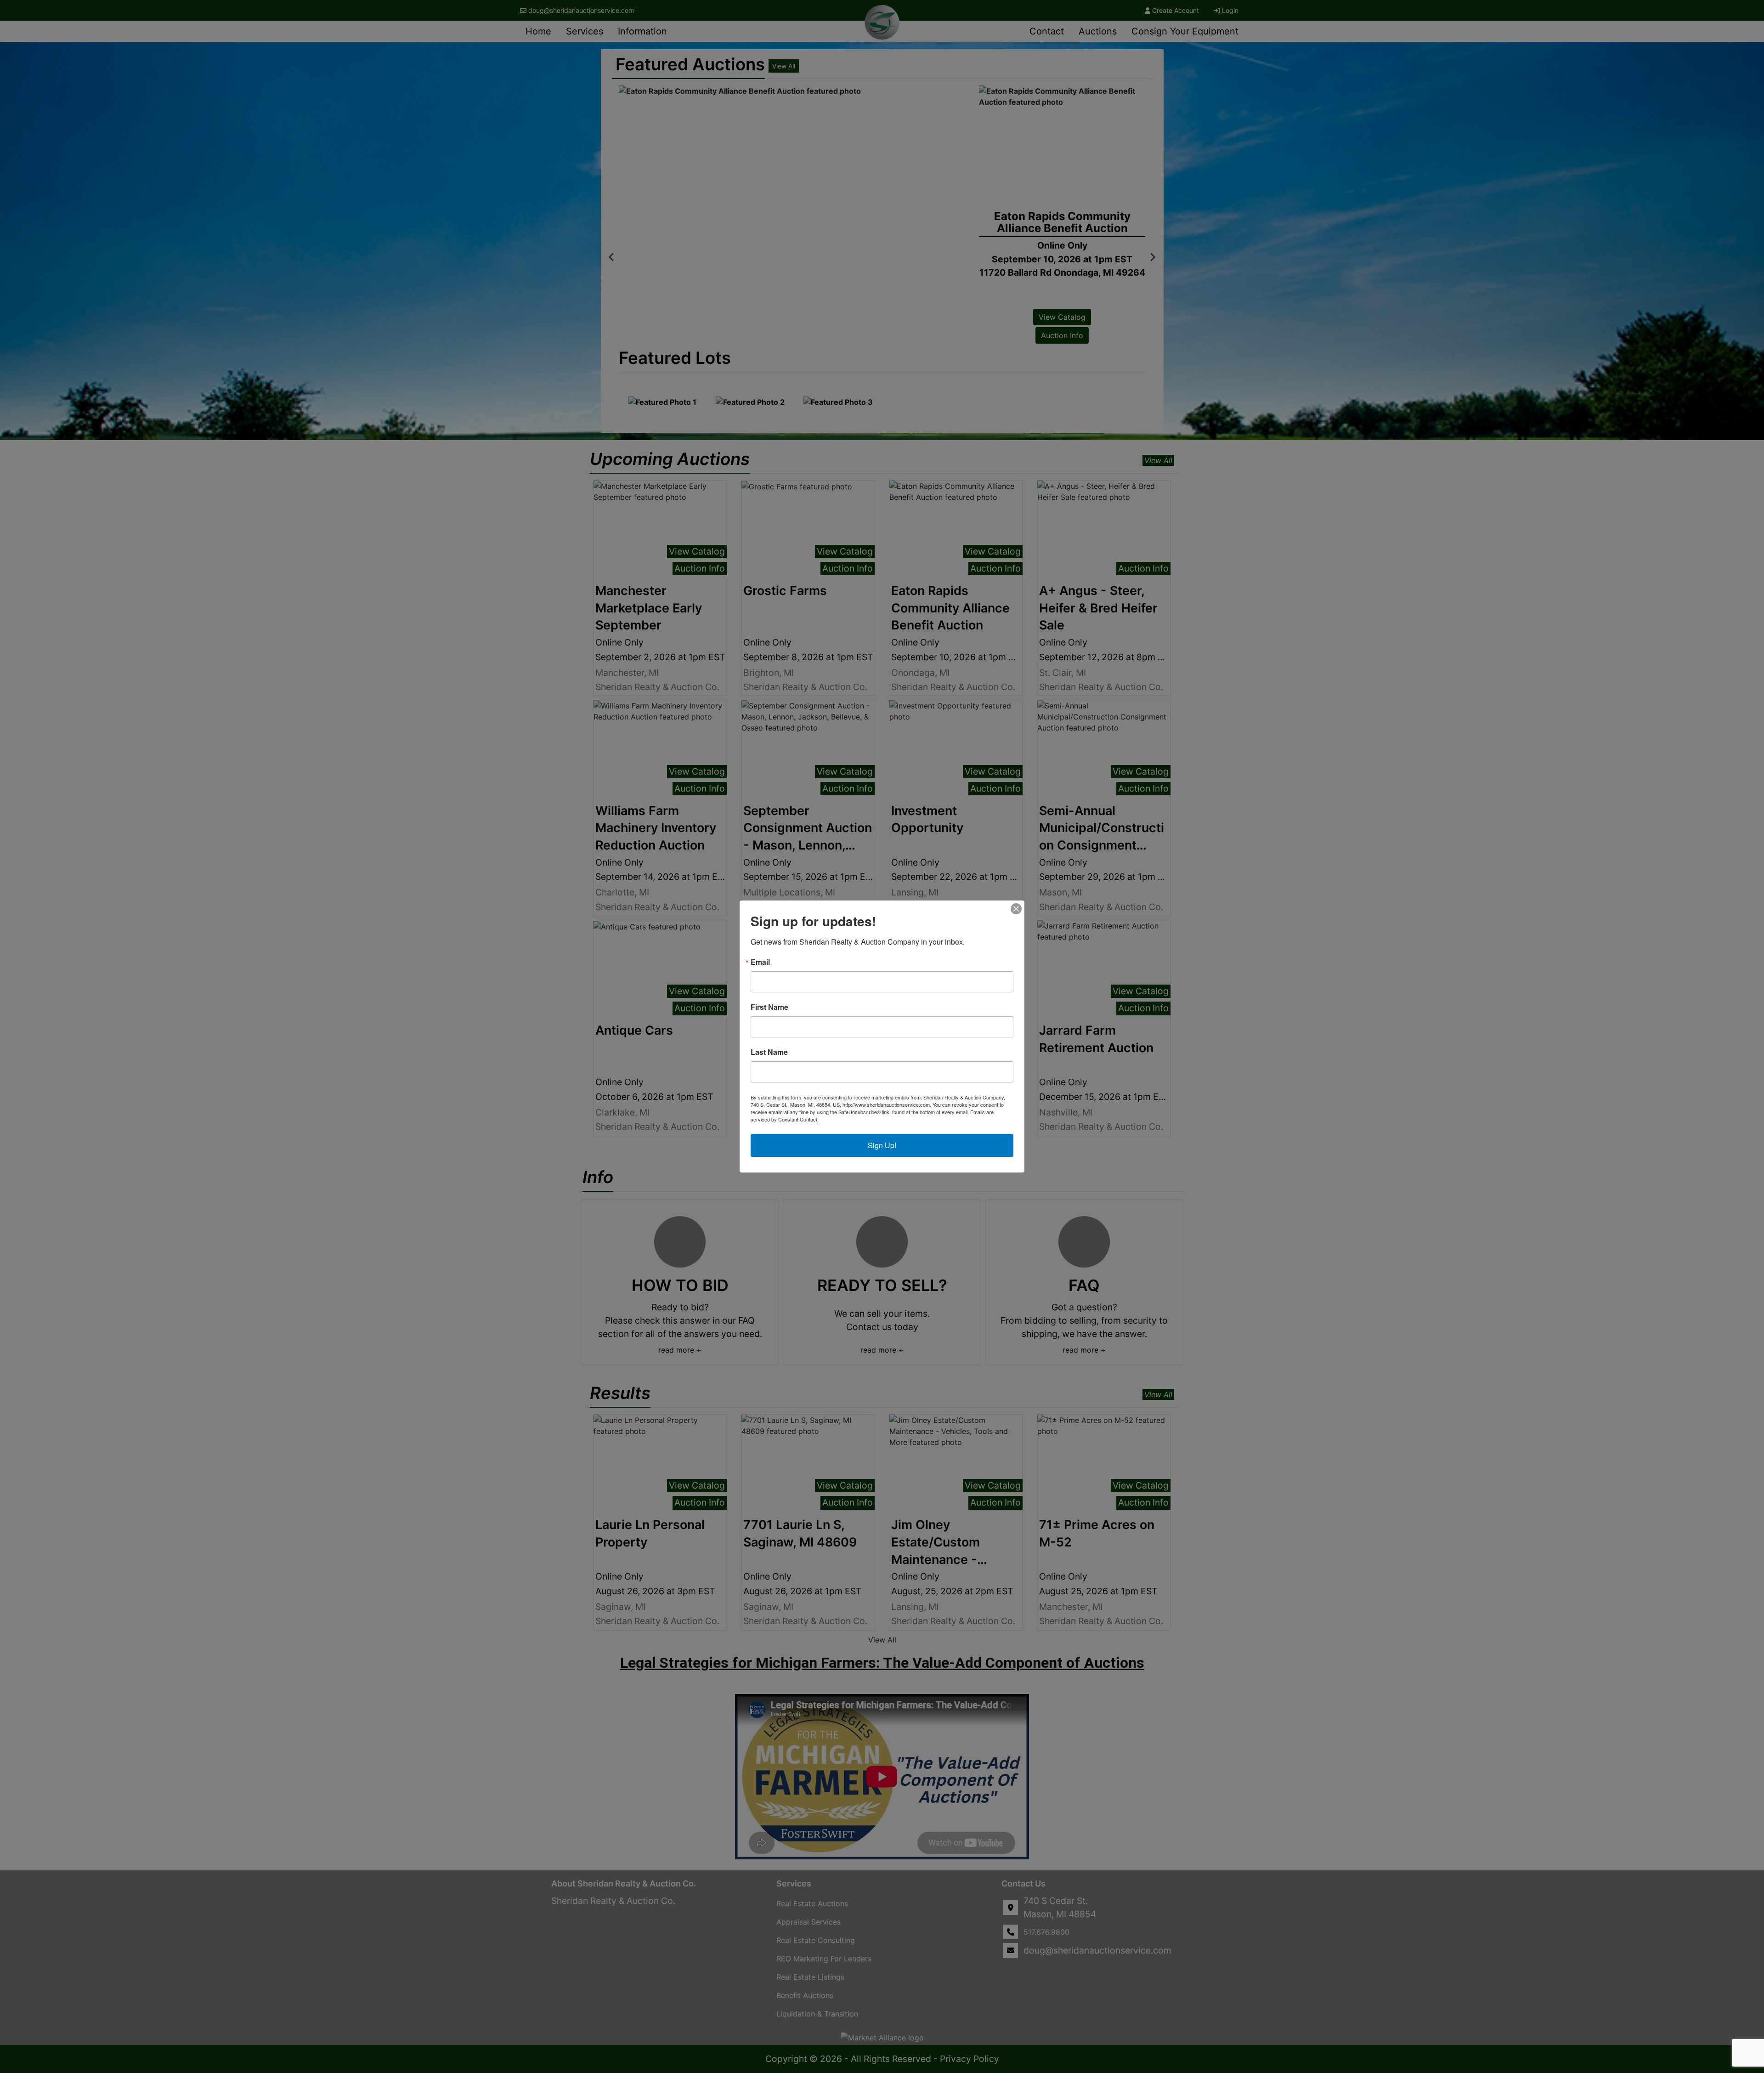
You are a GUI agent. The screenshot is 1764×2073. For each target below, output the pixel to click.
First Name (769, 1007)
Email (760, 962)
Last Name (769, 1052)
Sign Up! (882, 1145)
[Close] (1016, 909)
